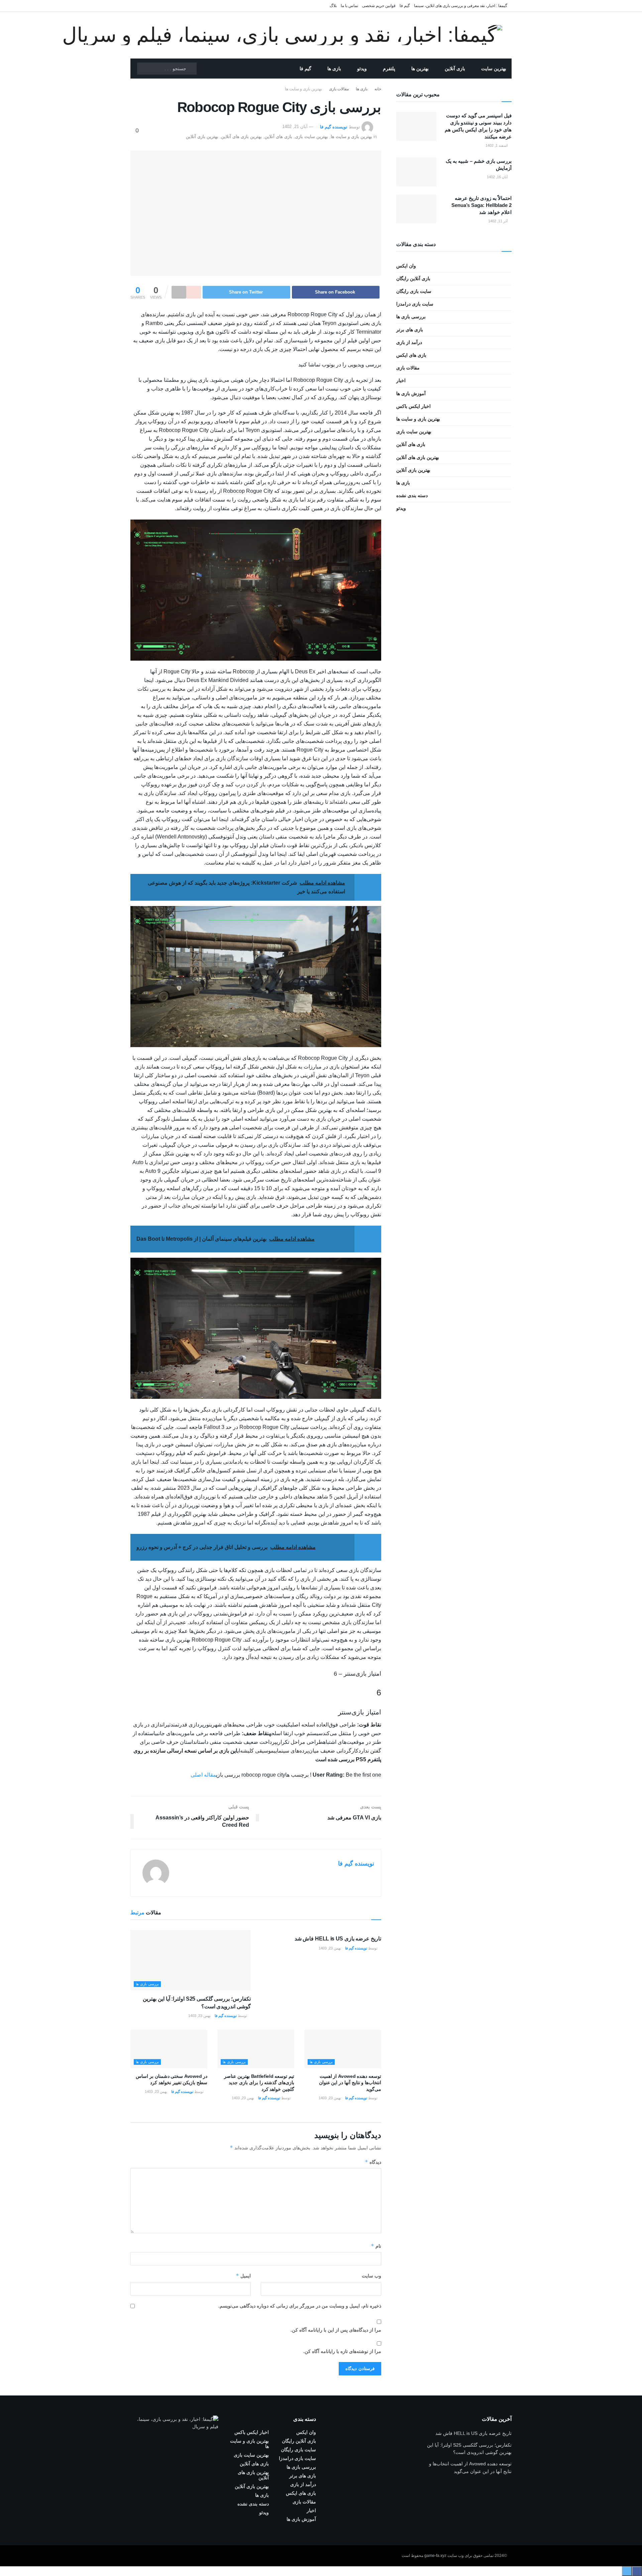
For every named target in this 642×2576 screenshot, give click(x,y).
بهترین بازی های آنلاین (241, 137)
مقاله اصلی (203, 1775)
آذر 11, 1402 (498, 221)
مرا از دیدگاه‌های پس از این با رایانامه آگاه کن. (336, 2330)
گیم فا (405, 6)
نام (376, 2246)
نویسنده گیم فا (334, 127)
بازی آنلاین (455, 69)
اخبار (401, 380)
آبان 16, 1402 (498, 177)
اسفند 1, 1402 (497, 145)
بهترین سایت (494, 69)
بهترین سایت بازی (311, 137)
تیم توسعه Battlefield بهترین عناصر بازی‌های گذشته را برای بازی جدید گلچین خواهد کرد (259, 2083)
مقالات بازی (339, 89)
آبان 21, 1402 (295, 127)
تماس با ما (349, 6)
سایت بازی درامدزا (415, 304)
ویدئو (362, 69)
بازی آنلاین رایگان (413, 278)
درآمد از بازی (409, 342)
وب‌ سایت (371, 2276)
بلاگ (333, 6)
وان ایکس (406, 266)
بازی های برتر (410, 330)
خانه (378, 89)
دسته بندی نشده (412, 495)
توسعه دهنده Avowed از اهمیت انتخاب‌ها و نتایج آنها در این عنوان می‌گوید (350, 2083)
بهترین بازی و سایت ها (303, 89)
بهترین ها (420, 69)
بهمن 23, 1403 (330, 1948)
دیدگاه (373, 2162)
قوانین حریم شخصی (379, 6)
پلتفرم (389, 69)
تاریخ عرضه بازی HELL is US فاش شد (338, 1939)
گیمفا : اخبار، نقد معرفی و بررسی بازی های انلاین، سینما (461, 6)
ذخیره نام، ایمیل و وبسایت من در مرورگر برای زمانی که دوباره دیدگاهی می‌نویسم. (300, 2306)
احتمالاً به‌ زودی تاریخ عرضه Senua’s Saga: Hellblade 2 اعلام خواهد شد (481, 205)
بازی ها (334, 69)
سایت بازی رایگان (414, 291)
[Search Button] (191, 69)
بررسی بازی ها (147, 1984)
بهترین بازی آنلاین (202, 137)
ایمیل (243, 2276)
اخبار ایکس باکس (413, 406)
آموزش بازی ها (411, 394)
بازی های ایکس (411, 355)
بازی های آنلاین (278, 137)
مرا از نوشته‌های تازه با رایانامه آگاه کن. (342, 2351)
